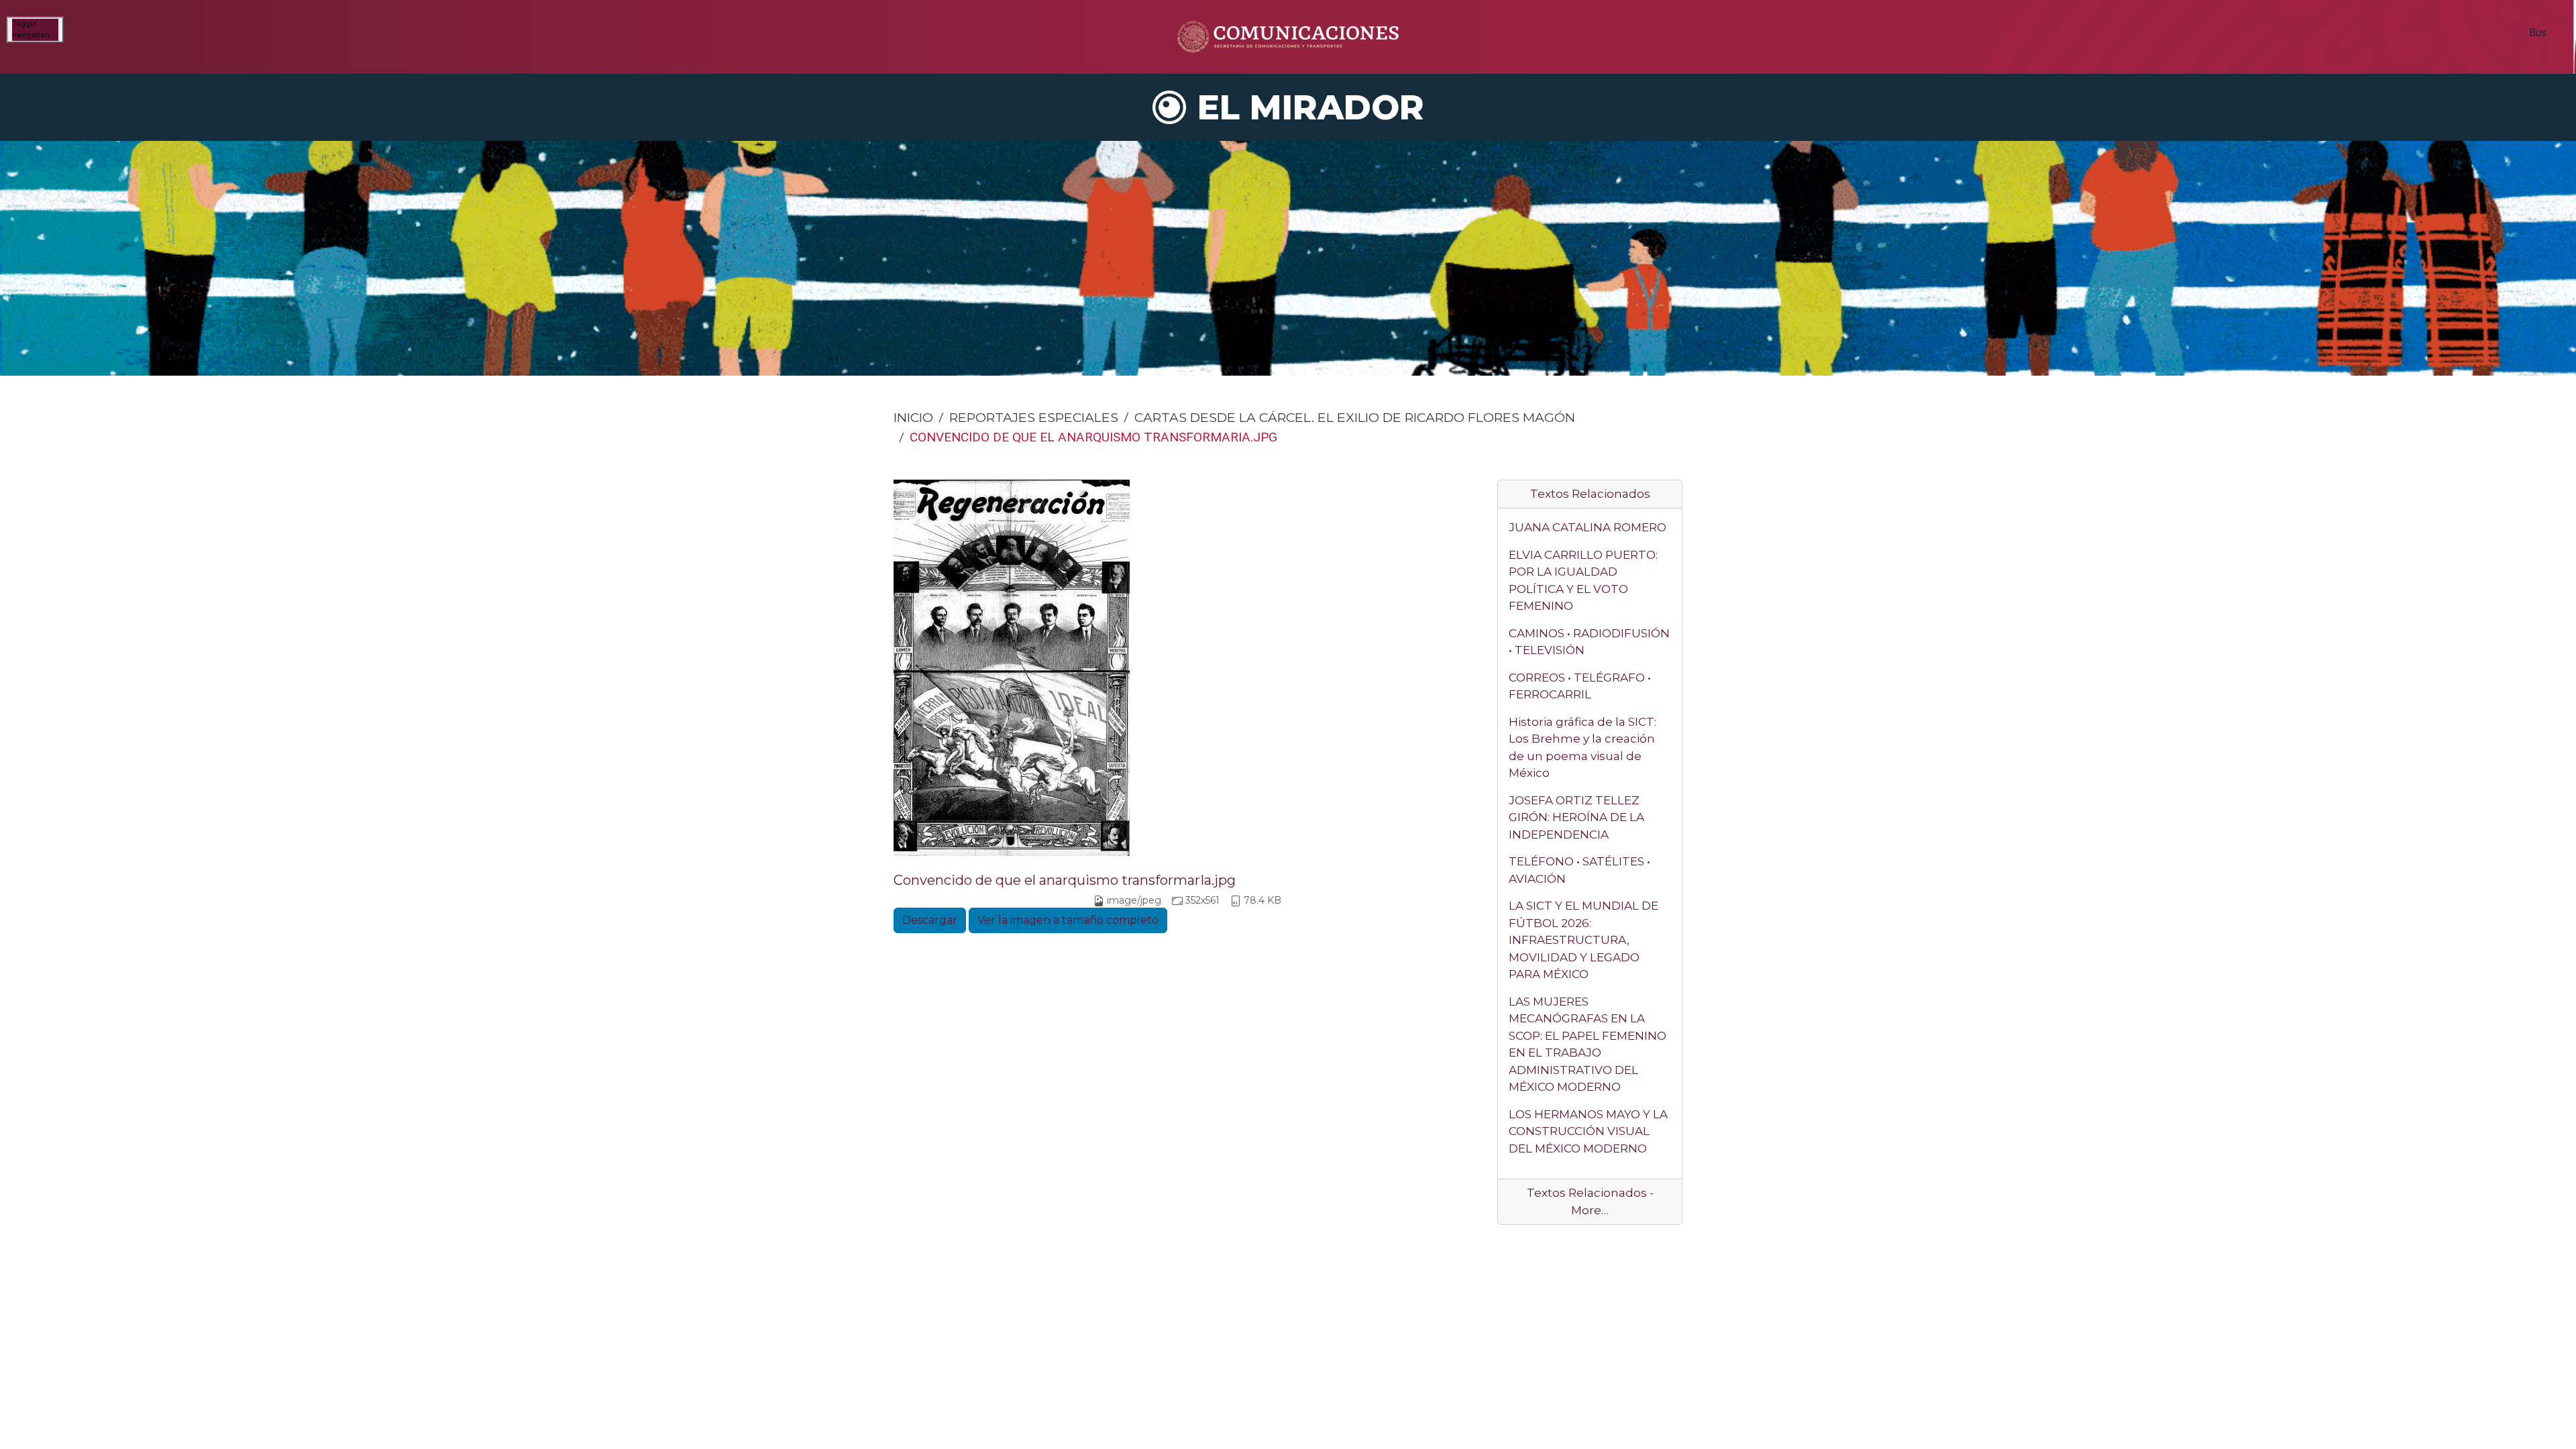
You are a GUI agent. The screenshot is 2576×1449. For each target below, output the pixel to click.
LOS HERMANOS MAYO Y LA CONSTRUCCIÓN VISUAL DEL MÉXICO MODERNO (1588, 1131)
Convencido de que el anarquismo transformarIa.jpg (1065, 880)
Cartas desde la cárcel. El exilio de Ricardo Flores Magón (1355, 417)
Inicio (913, 417)
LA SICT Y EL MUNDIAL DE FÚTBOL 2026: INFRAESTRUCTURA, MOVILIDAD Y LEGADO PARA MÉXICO (1584, 940)
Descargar (930, 920)
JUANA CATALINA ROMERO (1588, 527)
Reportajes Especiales (1034, 417)
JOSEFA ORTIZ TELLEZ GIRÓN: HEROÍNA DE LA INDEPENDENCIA (1576, 817)
